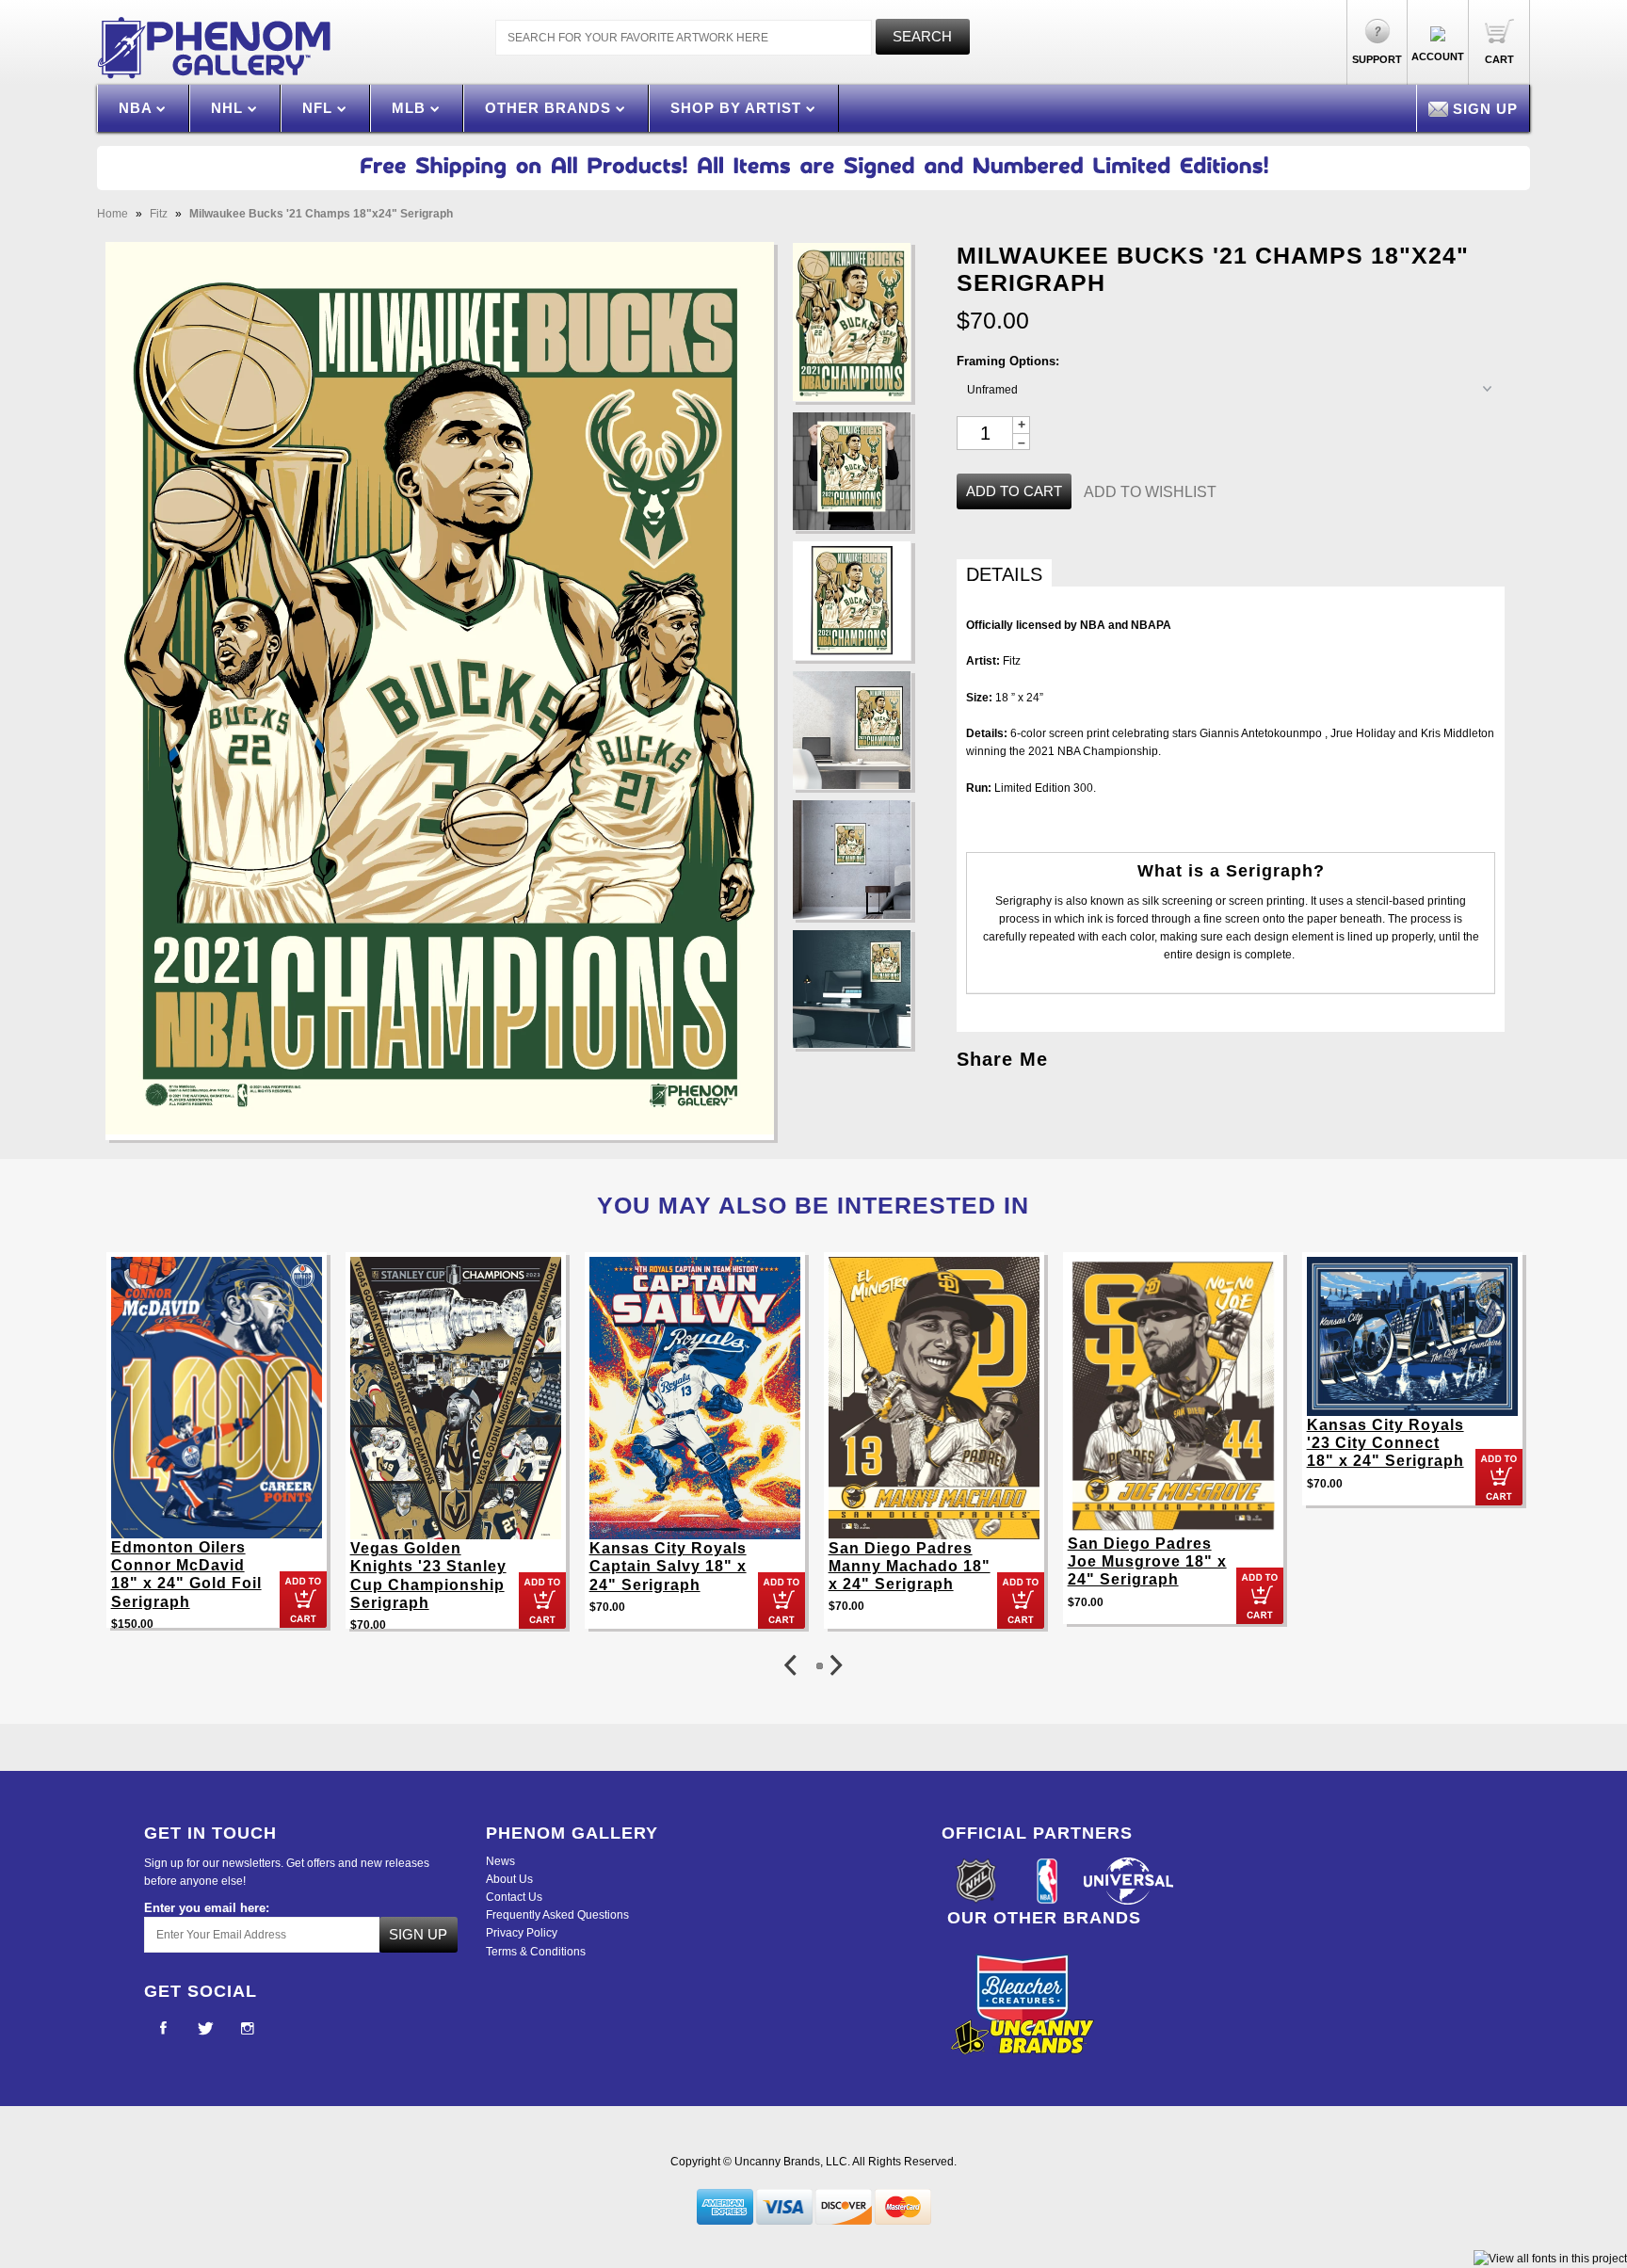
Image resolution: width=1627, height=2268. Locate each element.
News (500, 1861)
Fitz (159, 214)
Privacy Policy (522, 1933)
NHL (229, 108)
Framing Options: (1008, 361)
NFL (320, 108)
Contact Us (514, 1897)
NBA (137, 108)
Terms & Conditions (536, 1952)
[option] (217, 1449)
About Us (509, 1879)
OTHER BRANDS (550, 108)
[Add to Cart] (303, 1600)
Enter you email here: (207, 1908)
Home (113, 214)
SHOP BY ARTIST (738, 108)
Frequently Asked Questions (557, 1915)
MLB (411, 108)
